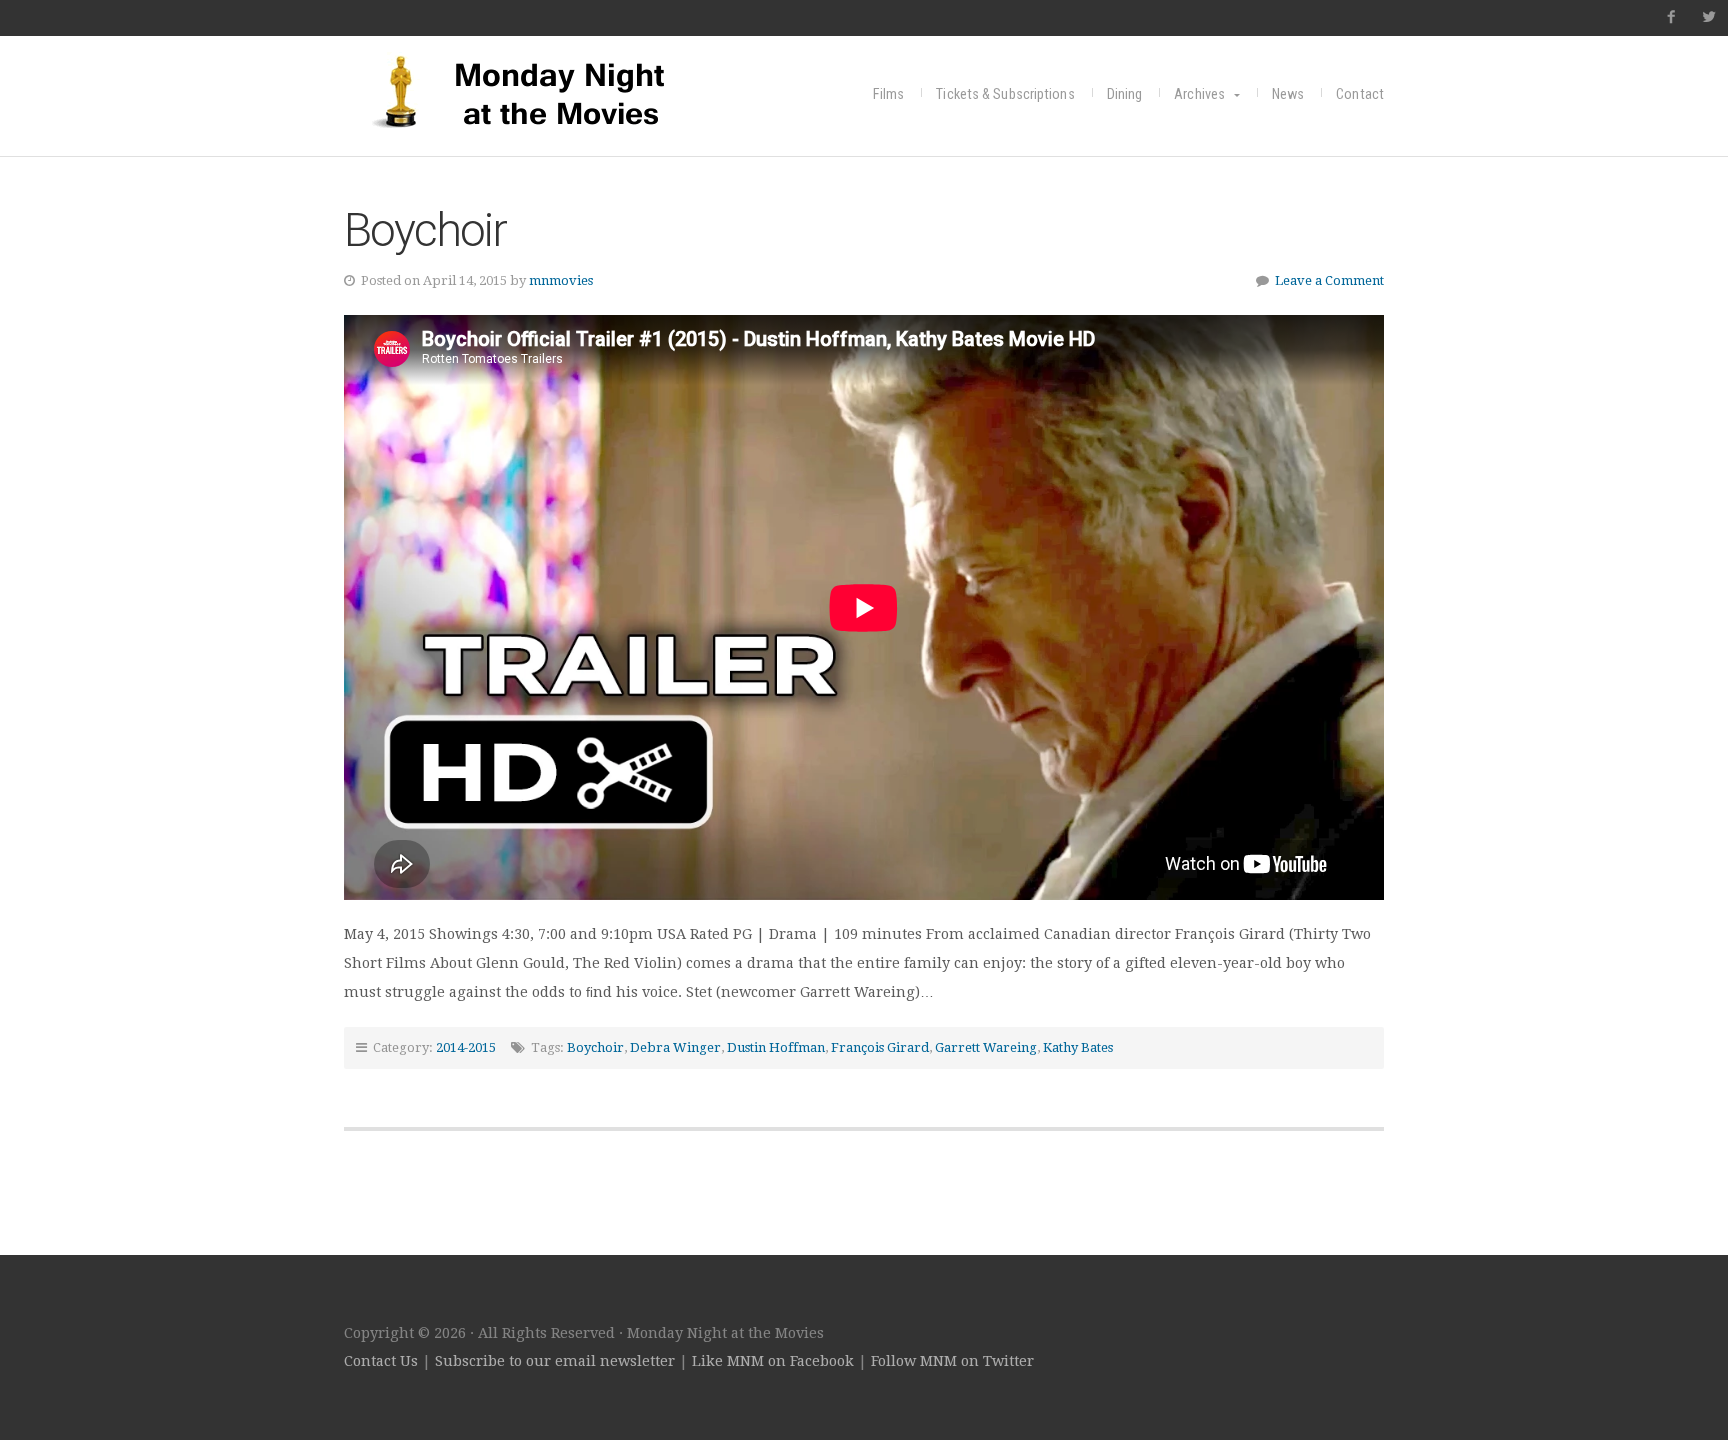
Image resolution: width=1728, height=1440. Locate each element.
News (1288, 94)
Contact (1360, 94)
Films (889, 94)
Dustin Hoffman (776, 1047)
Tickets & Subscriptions (1005, 94)
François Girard (880, 1047)
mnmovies (561, 280)
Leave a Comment (1329, 280)
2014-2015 (466, 1047)
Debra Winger (675, 1047)
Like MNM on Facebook (773, 1361)
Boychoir (425, 230)
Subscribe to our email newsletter (555, 1361)
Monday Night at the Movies (539, 92)
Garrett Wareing (986, 1047)
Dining (1125, 94)
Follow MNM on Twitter (952, 1361)
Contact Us (381, 1361)
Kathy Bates (1078, 1047)
